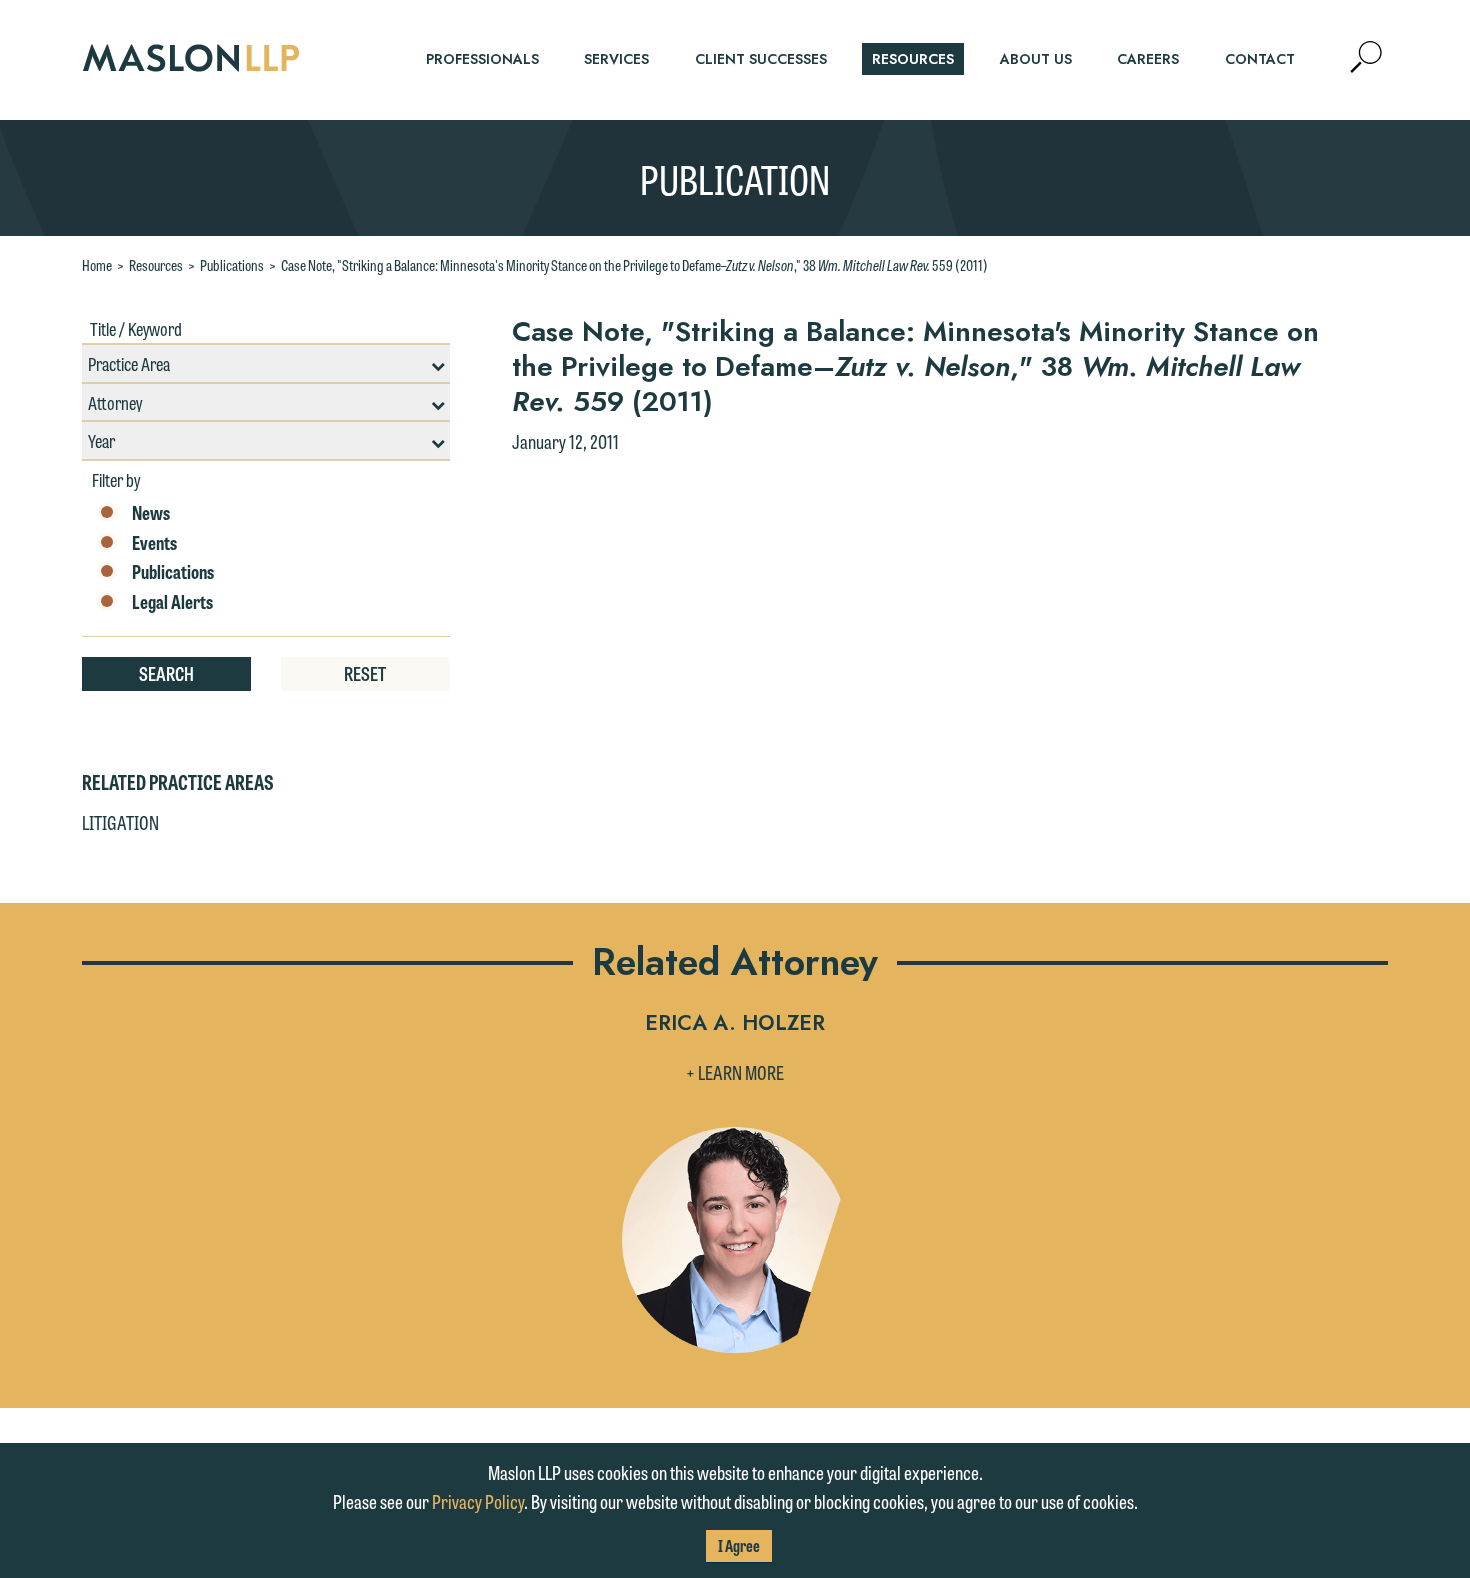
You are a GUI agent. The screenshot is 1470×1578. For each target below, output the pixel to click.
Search (166, 673)
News (151, 513)
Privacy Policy (478, 1501)
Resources (156, 265)
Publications (232, 265)
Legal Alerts (172, 602)
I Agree (739, 1545)
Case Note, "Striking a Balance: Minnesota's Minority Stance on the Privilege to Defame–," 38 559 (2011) (634, 265)
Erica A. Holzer (735, 1024)
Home (97, 265)
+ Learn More (735, 1072)
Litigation (120, 822)
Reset (365, 673)
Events (154, 543)
